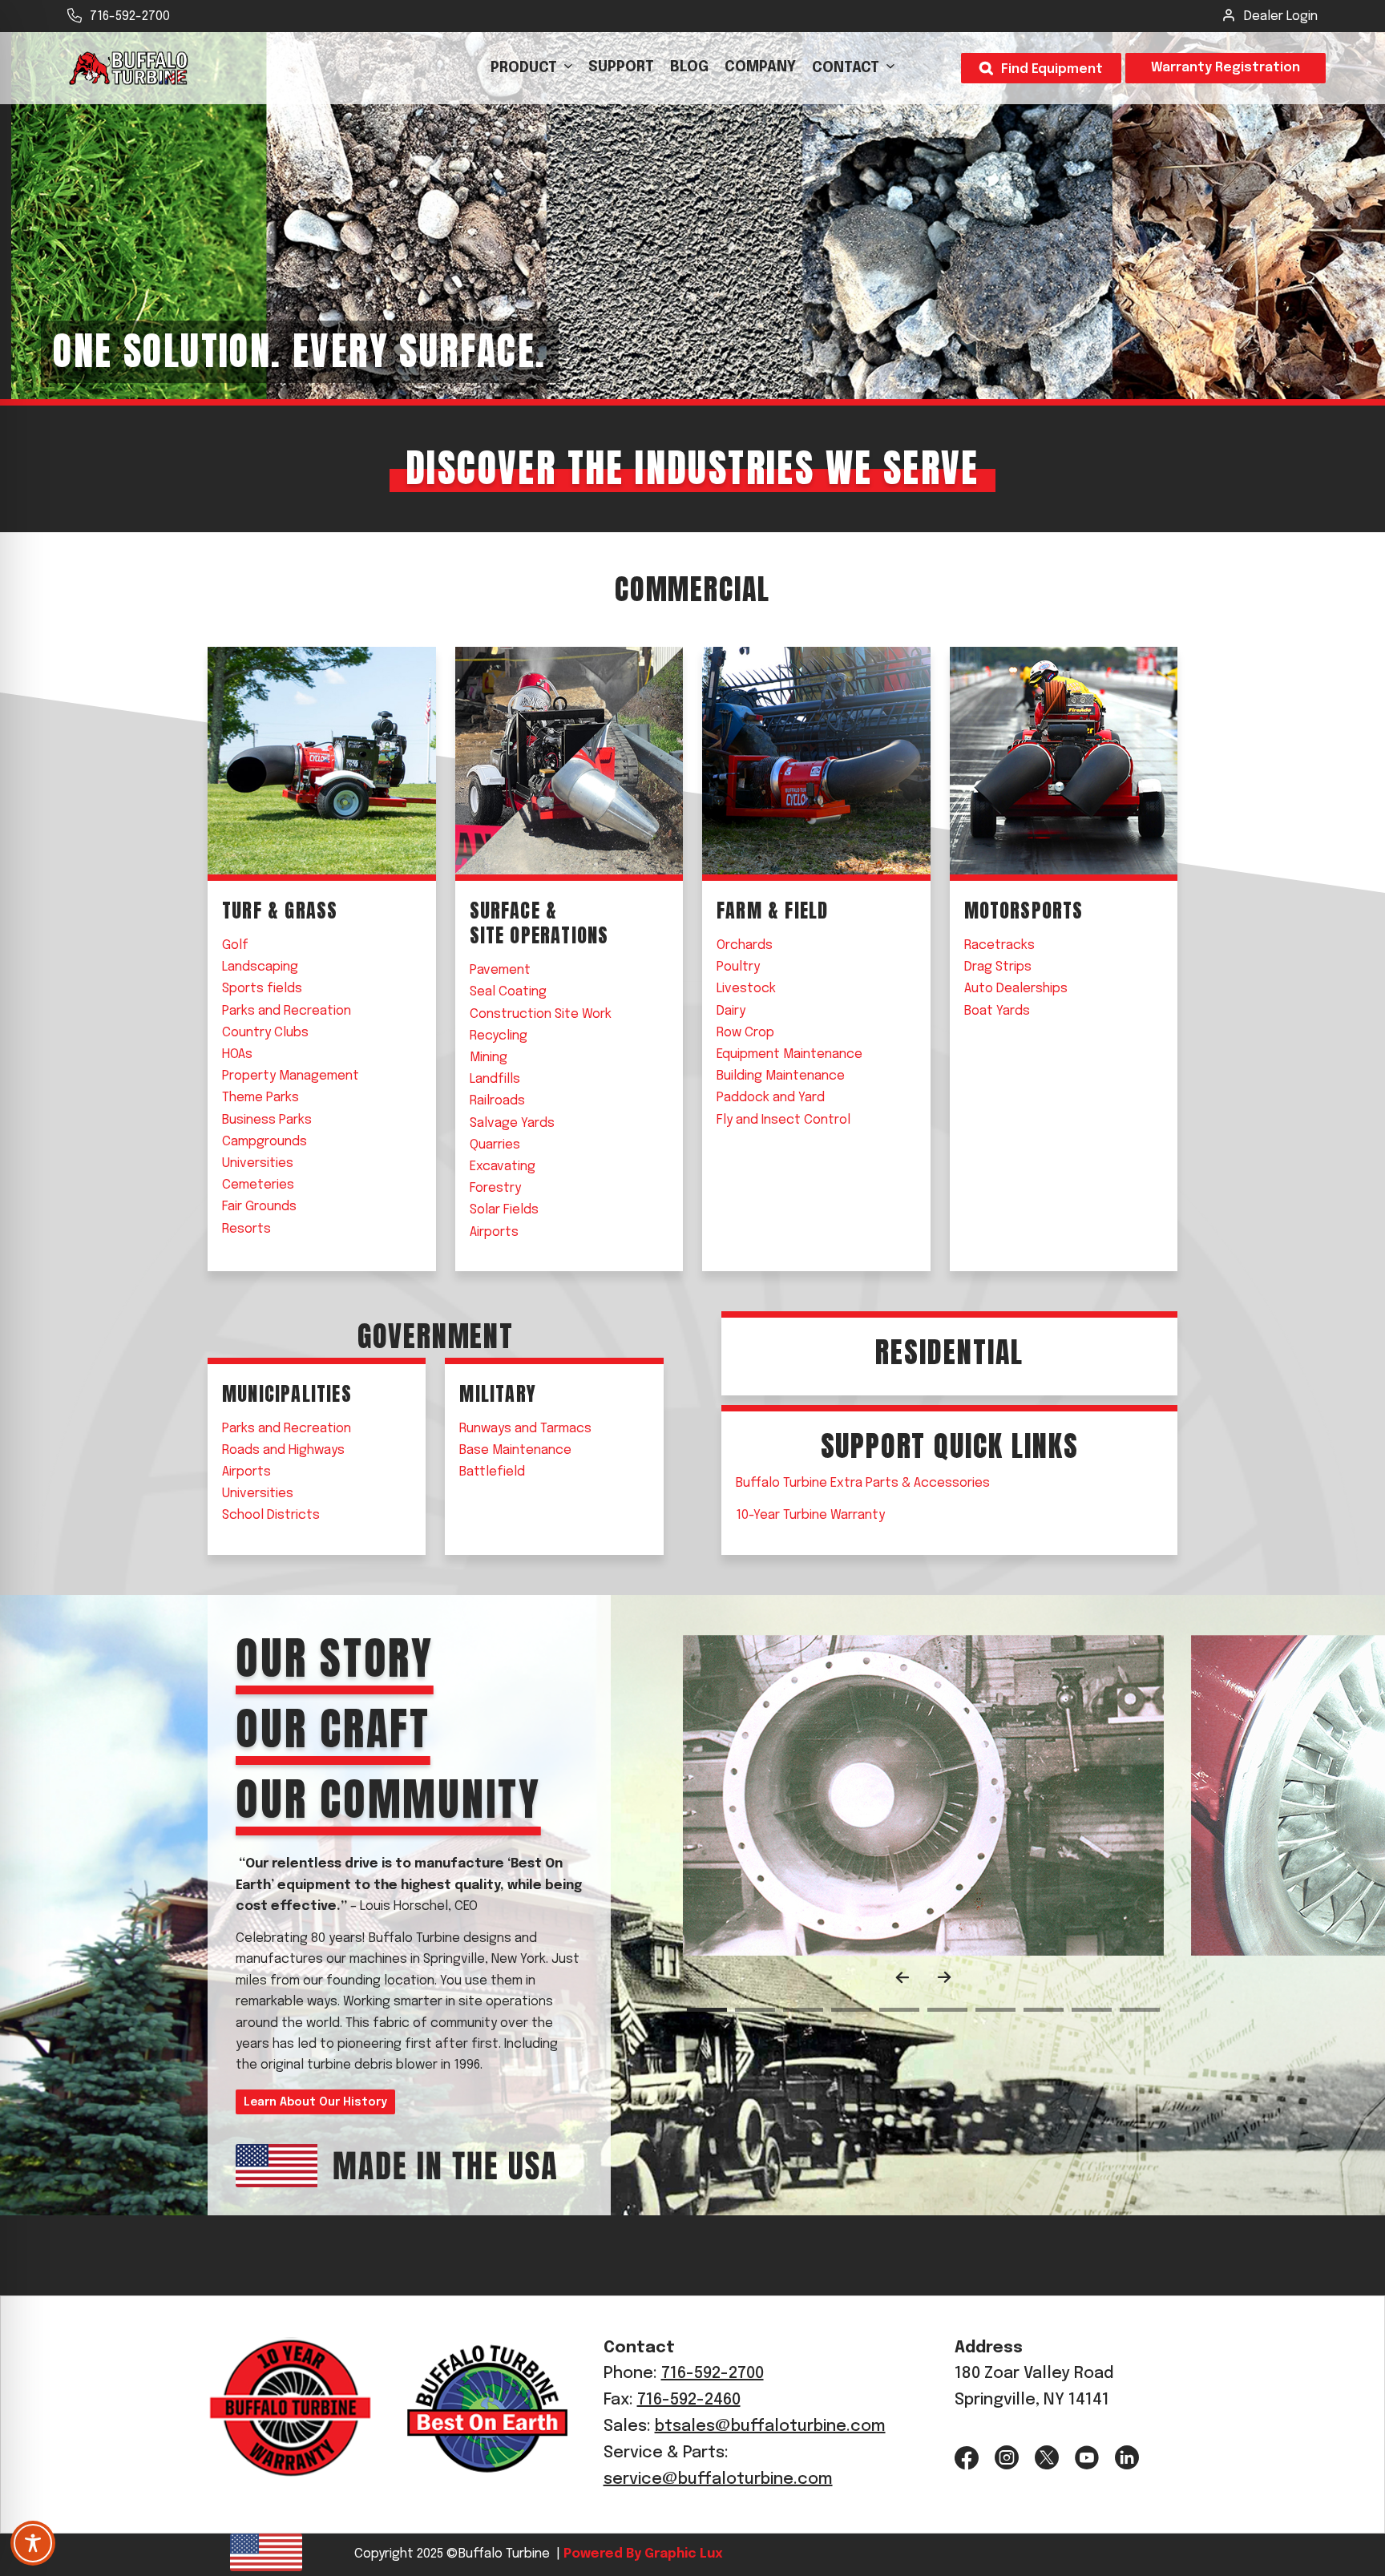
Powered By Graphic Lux (641, 2554)
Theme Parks (260, 1098)
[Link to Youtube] (1087, 2458)
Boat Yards (997, 1011)
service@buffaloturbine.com (718, 2479)
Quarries (495, 1145)
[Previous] (902, 1977)
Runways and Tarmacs (525, 1429)
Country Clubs (265, 1033)
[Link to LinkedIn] (1127, 2458)
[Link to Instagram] (1007, 2458)
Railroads (497, 1101)
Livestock (746, 989)
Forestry (495, 1188)
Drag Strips (998, 967)
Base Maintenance (515, 1450)
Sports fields (262, 989)
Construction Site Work (541, 1014)
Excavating (503, 1167)
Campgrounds (264, 1142)
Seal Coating (508, 992)
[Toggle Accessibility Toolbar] (33, 2543)
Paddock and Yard (771, 1098)
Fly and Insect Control (783, 1120)
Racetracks (999, 945)
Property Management (291, 1076)
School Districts (271, 1515)
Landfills (495, 1079)
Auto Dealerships (1016, 989)
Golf (235, 945)
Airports (494, 1232)
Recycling (499, 1036)
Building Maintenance (781, 1076)
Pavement (500, 970)
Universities (258, 1163)
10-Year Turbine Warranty (810, 1515)
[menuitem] (531, 68)
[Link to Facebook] (967, 2458)
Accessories (863, 1483)
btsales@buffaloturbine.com (770, 2427)
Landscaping (260, 967)
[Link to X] (1047, 2458)
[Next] (945, 1977)
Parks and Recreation (287, 1011)
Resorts (246, 1229)
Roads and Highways (283, 1450)
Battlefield (492, 1472)
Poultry (738, 967)
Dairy (731, 1011)
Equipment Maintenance (789, 1054)
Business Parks (267, 1120)
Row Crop (745, 1033)
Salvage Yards (512, 1123)
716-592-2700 (130, 16)
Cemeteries (258, 1185)
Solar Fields (504, 1210)
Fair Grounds (259, 1207)
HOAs (237, 1054)
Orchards (745, 945)
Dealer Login (1281, 16)
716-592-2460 (689, 2400)
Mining (489, 1058)
